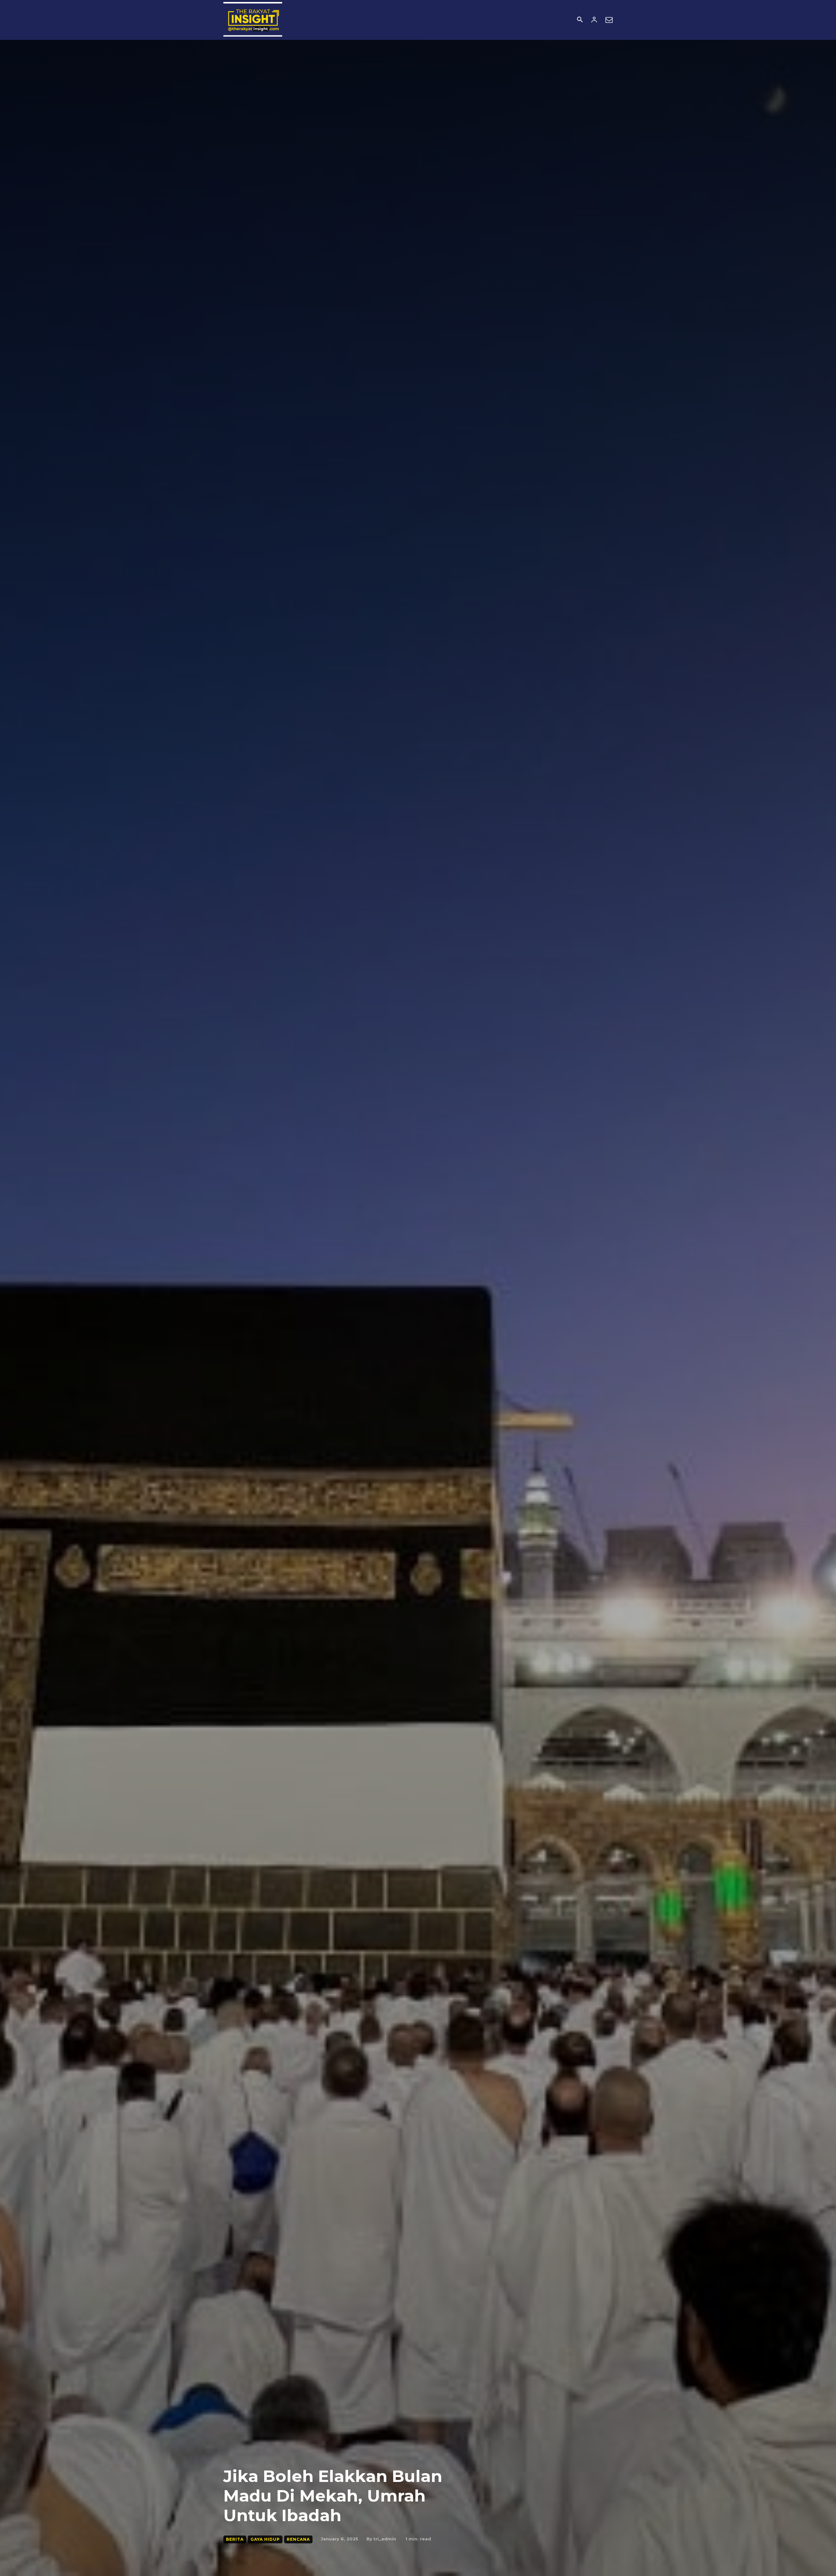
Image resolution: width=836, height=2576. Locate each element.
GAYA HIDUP (265, 2539)
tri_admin (385, 2539)
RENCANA (298, 2539)
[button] (580, 20)
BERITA (235, 2539)
